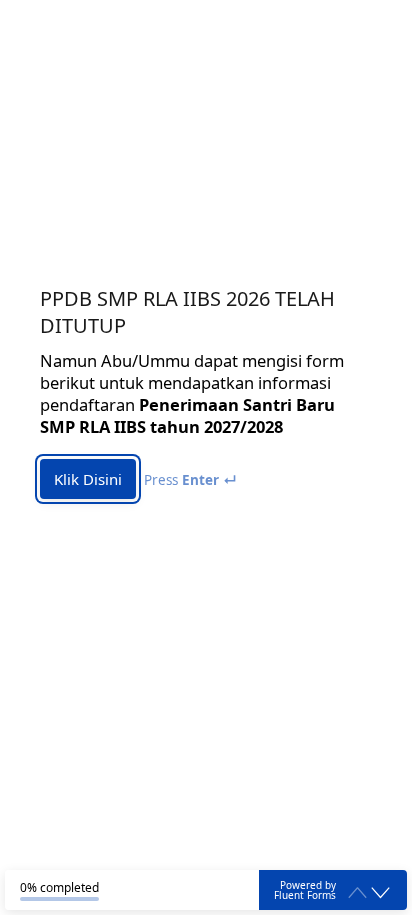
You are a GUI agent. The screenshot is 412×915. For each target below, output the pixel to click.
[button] (380, 893)
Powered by (305, 890)
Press (190, 480)
